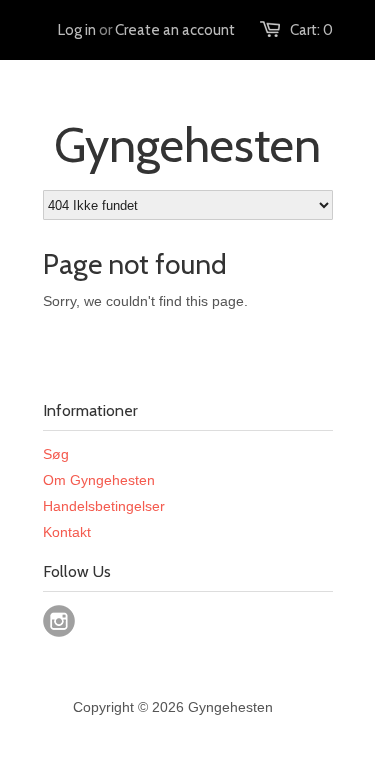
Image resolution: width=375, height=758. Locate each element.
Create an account (175, 30)
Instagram (59, 621)
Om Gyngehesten (99, 480)
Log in (77, 30)
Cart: (311, 30)
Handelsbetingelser (104, 506)
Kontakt (67, 532)
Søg (56, 454)
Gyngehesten (187, 145)
